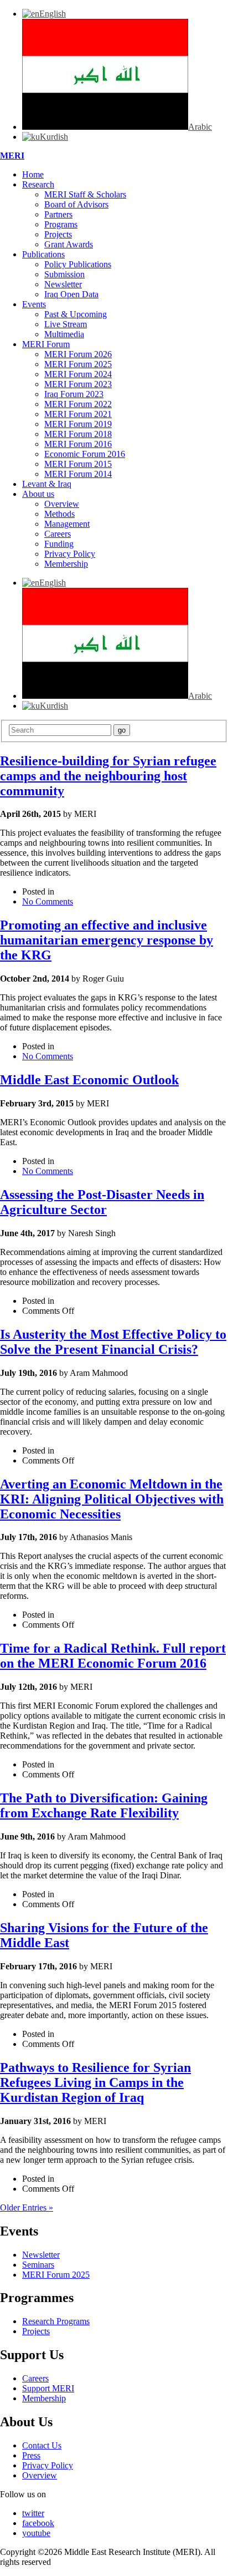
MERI (12, 156)
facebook (38, 2523)
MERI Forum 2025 (78, 364)
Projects (58, 234)
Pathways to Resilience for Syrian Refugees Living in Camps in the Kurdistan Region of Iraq (95, 2082)
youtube (36, 2533)
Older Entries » (27, 2207)
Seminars (38, 2265)
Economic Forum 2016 (85, 454)
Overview (62, 504)
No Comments (48, 901)
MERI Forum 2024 (78, 374)
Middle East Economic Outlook (89, 1080)
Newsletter (63, 284)
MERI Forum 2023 (78, 384)
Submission (64, 274)
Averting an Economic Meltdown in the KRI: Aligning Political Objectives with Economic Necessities (112, 1499)
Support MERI (48, 2388)
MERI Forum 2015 (78, 464)
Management (67, 524)
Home (33, 174)
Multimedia (64, 334)
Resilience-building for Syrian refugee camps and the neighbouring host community (108, 776)
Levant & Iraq (47, 484)
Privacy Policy (70, 554)
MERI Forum (46, 344)
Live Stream (66, 324)
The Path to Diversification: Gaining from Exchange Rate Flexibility (104, 1805)
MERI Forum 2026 (78, 354)
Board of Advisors (76, 204)
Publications (43, 254)
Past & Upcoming (76, 314)
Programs (61, 224)
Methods (59, 514)
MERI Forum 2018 (78, 434)
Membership (66, 564)
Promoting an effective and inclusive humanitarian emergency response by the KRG (107, 940)
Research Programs (56, 2321)
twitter (33, 2513)
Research (38, 184)
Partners (58, 214)
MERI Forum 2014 (78, 474)
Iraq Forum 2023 (74, 394)
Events (34, 304)
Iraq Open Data (71, 294)
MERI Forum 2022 (78, 404)
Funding (59, 544)
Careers (58, 534)
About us (38, 494)
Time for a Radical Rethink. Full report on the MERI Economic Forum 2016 (113, 1656)
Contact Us (42, 2445)
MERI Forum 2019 (78, 424)
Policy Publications (78, 264)
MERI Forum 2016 (78, 444)
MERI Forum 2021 (78, 414)
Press (31, 2455)
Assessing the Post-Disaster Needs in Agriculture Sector (102, 1202)
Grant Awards (69, 244)
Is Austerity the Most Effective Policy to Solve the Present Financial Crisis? (113, 1342)
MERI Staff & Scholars (85, 194)
